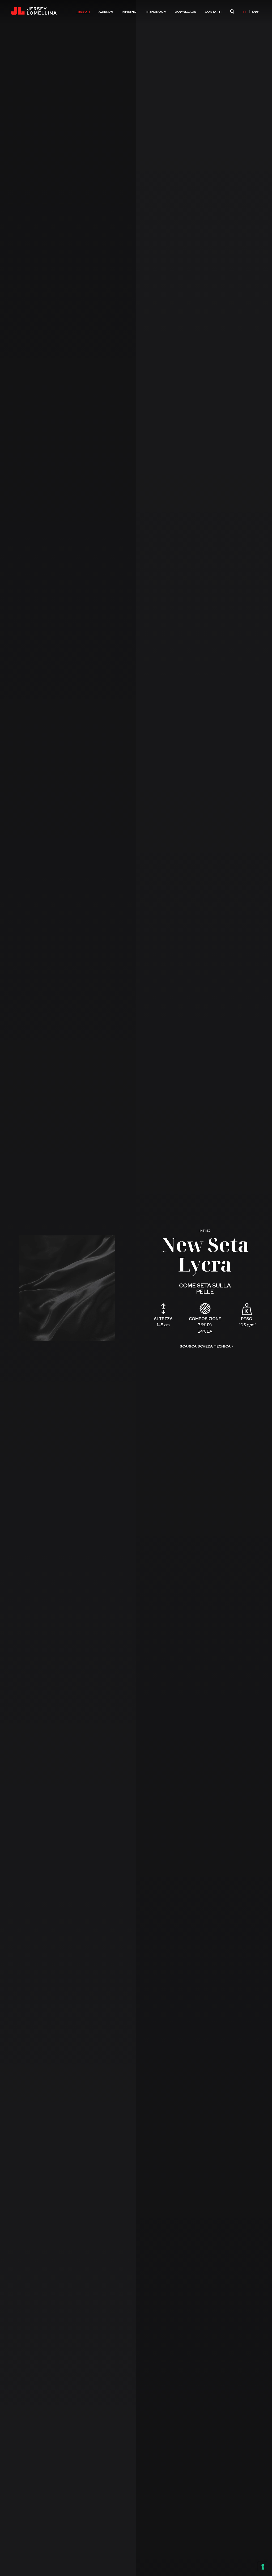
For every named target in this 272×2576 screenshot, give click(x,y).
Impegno (129, 12)
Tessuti (83, 12)
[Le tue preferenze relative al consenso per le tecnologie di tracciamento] (263, 2567)
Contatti (213, 12)
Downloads (186, 12)
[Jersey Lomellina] (33, 12)
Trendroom (156, 12)
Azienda (106, 12)
